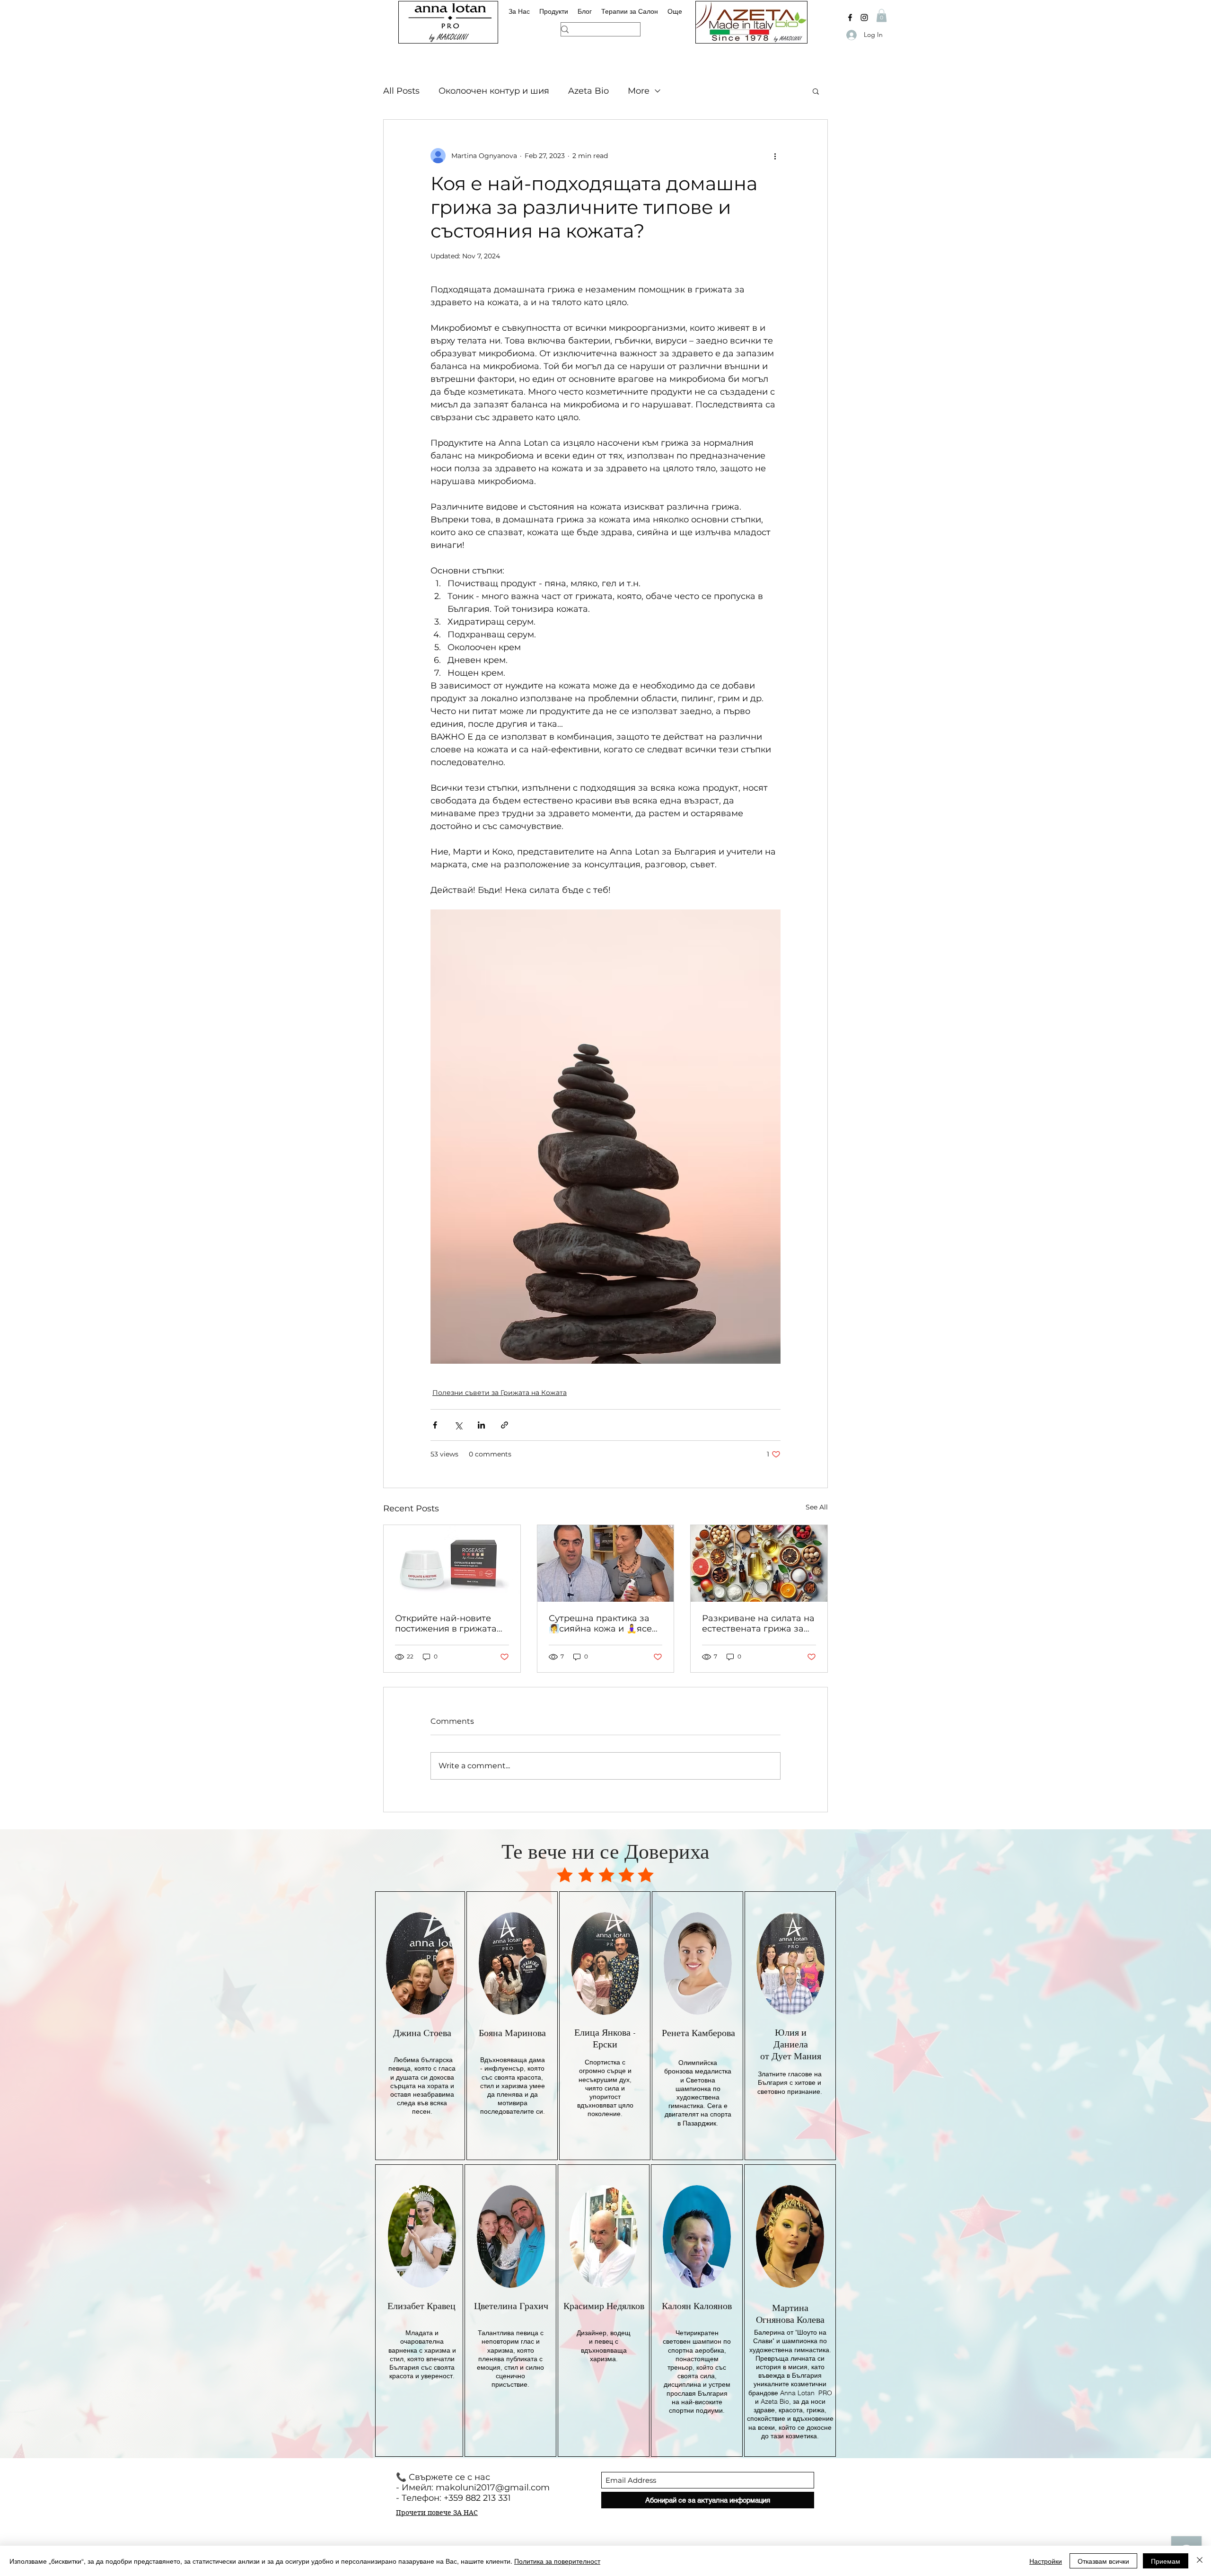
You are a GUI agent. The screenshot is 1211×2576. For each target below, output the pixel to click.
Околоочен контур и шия (494, 91)
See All (817, 1507)
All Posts (401, 91)
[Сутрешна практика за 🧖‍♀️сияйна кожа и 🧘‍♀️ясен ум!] (606, 1563)
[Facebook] (850, 18)
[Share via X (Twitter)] (458, 1425)
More (639, 91)
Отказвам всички (1103, 2561)
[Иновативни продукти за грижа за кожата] (452, 1563)
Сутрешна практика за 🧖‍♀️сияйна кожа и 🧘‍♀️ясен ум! (603, 1623)
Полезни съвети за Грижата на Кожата (500, 1393)
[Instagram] (864, 18)
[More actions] (775, 156)
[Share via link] (505, 1425)
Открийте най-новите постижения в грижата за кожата (446, 1623)
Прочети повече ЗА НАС (437, 2513)
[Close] (1200, 2561)
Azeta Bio (588, 91)
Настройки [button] (1046, 2561)
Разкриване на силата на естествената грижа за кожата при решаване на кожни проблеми (758, 1623)
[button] (882, 15)
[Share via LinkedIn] (481, 1425)
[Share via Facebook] (435, 1425)
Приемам (1166, 2561)
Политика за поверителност (557, 2561)
